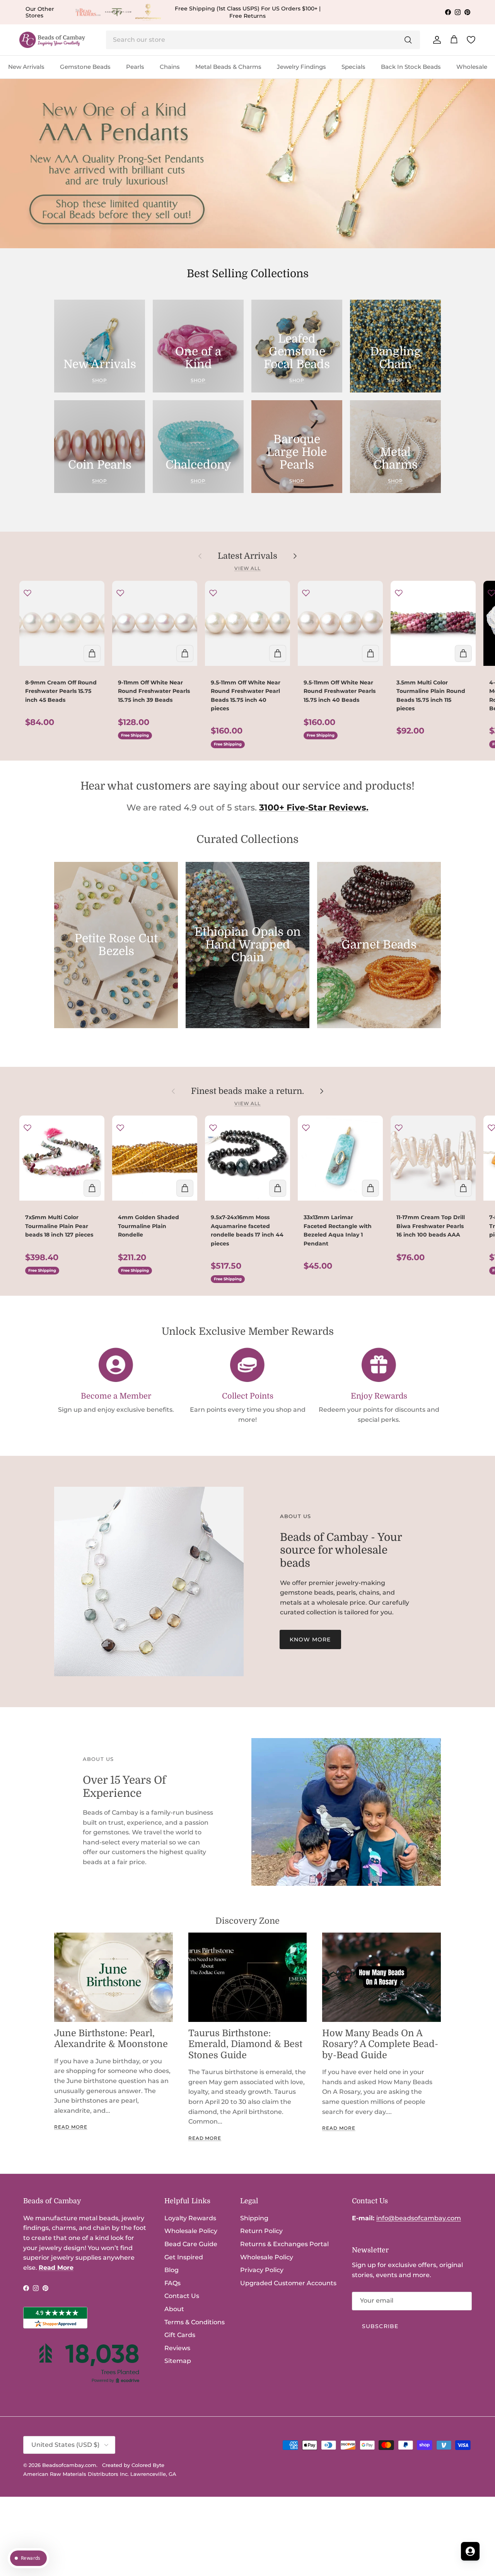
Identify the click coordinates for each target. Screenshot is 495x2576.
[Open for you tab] (470, 2551)
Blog (172, 2270)
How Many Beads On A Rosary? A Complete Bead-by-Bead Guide (380, 2044)
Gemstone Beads (85, 67)
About (174, 2309)
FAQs (172, 2283)
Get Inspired (184, 2257)
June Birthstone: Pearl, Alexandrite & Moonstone (111, 2039)
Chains (170, 67)
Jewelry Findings (301, 67)
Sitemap (178, 2361)
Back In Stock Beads (411, 67)
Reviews (177, 2348)
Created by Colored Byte (133, 2465)
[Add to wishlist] (27, 593)
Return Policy (261, 2231)
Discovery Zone (247, 1921)
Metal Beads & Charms (228, 67)
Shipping (254, 2218)
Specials (353, 67)
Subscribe (380, 2326)
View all (248, 568)
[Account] (435, 40)
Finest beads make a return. (247, 1091)
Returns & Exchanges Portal (284, 2244)
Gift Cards (180, 2335)
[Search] (408, 40)
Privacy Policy (262, 2270)
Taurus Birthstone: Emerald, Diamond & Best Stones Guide (245, 2044)
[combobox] (263, 40)
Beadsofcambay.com (69, 2465)
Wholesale (472, 67)
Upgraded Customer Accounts (288, 2283)
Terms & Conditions (195, 2322)
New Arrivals (26, 67)
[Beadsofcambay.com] (52, 40)
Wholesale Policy (191, 2231)
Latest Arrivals (247, 556)
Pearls (135, 67)
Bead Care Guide (191, 2244)
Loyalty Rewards (190, 2218)
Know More (310, 1639)
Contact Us (182, 2296)
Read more (71, 2127)
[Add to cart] (92, 653)
